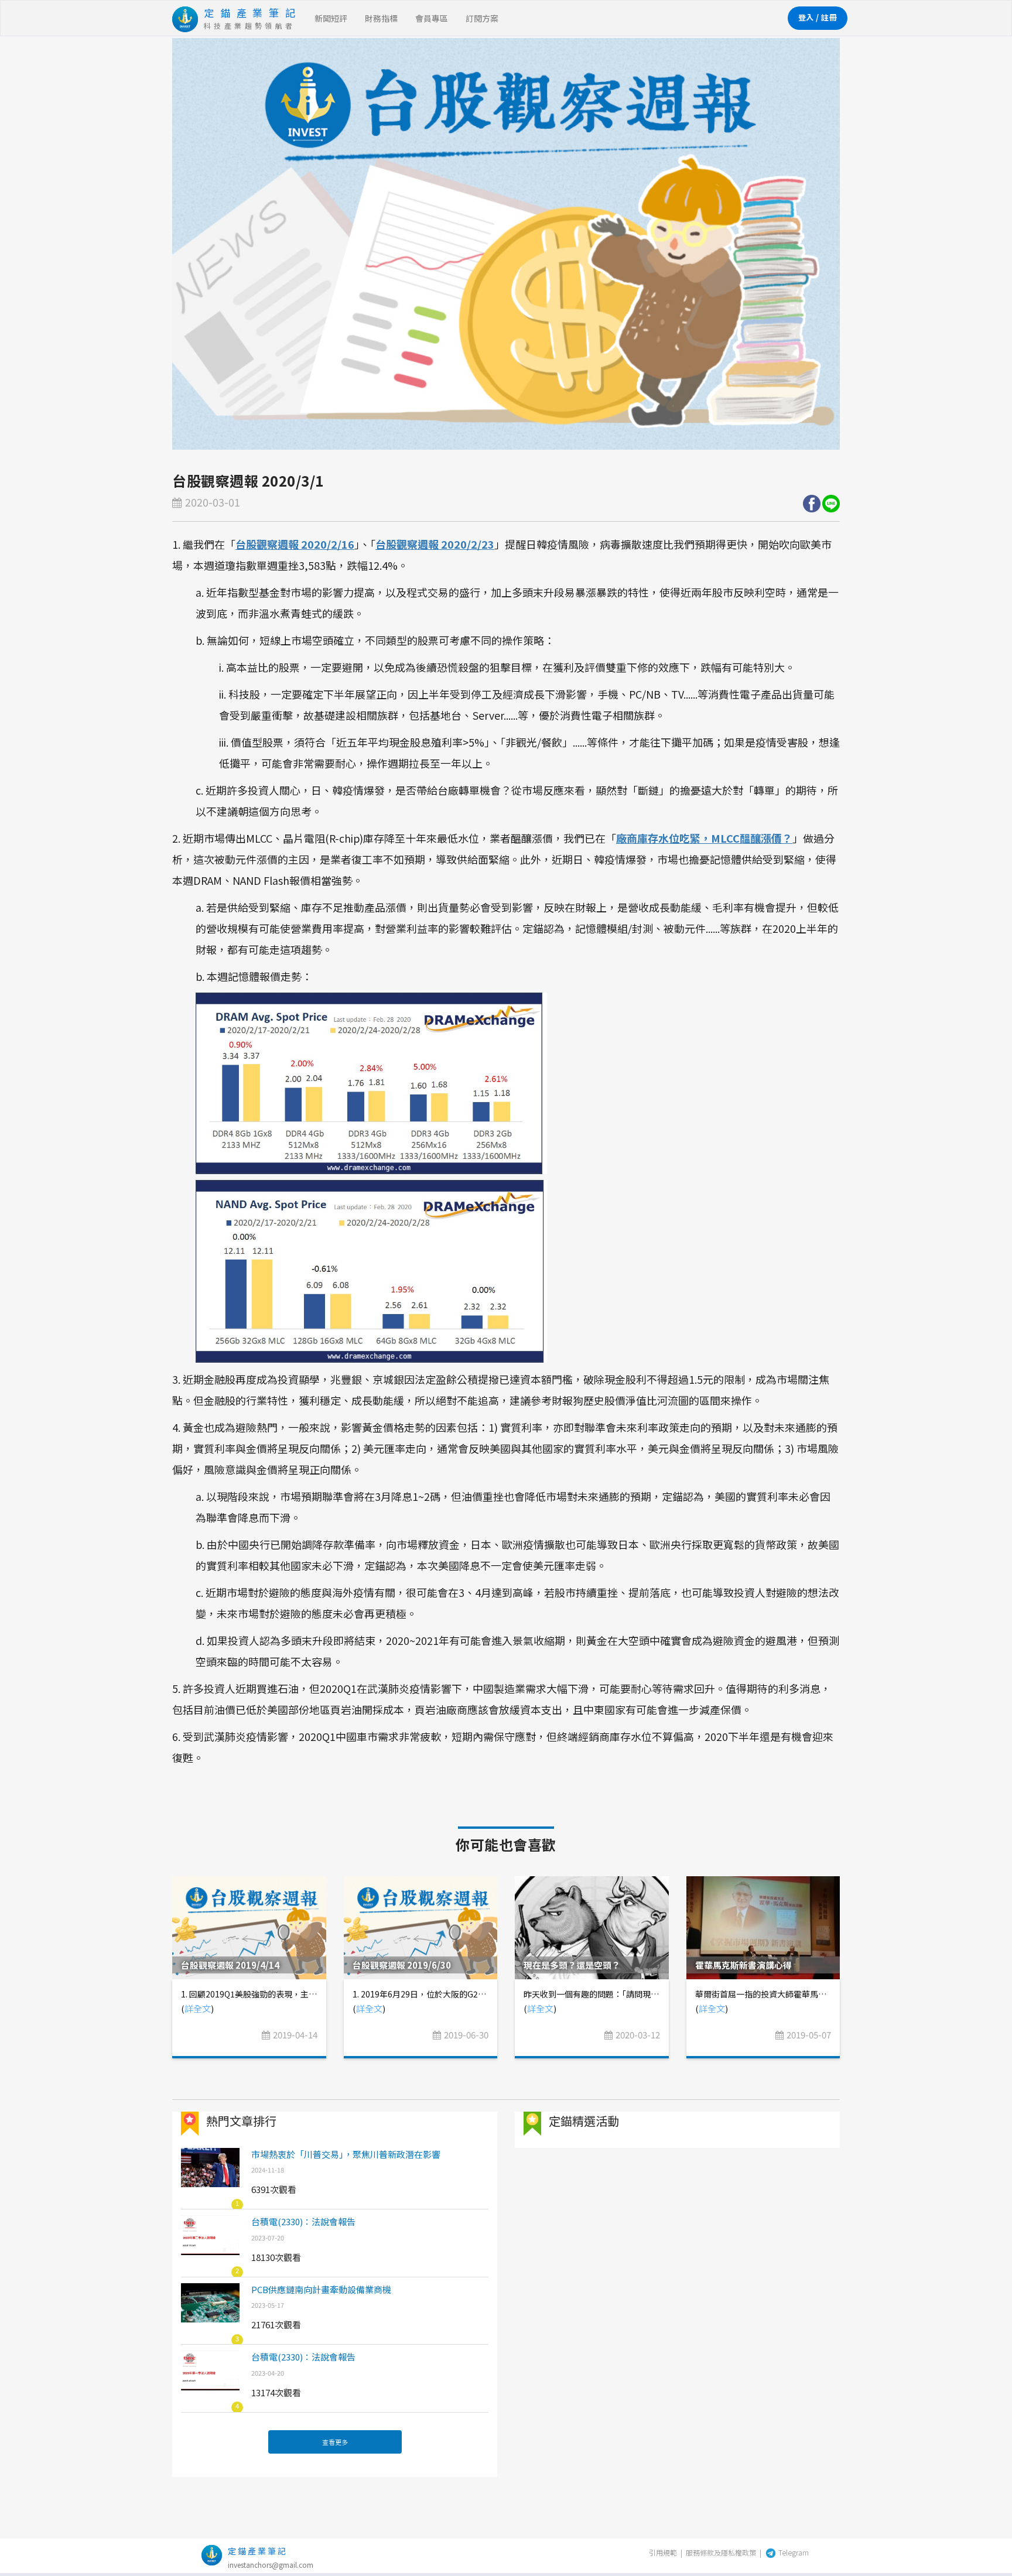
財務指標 (381, 18)
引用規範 (663, 2552)
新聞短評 (331, 18)
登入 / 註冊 (818, 17)
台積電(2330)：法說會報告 (303, 2221)
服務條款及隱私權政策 (721, 2552)
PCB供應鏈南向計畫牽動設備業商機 (321, 2289)
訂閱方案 (482, 18)
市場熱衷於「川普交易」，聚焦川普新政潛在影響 (346, 2154)
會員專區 (432, 18)
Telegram (793, 2552)
